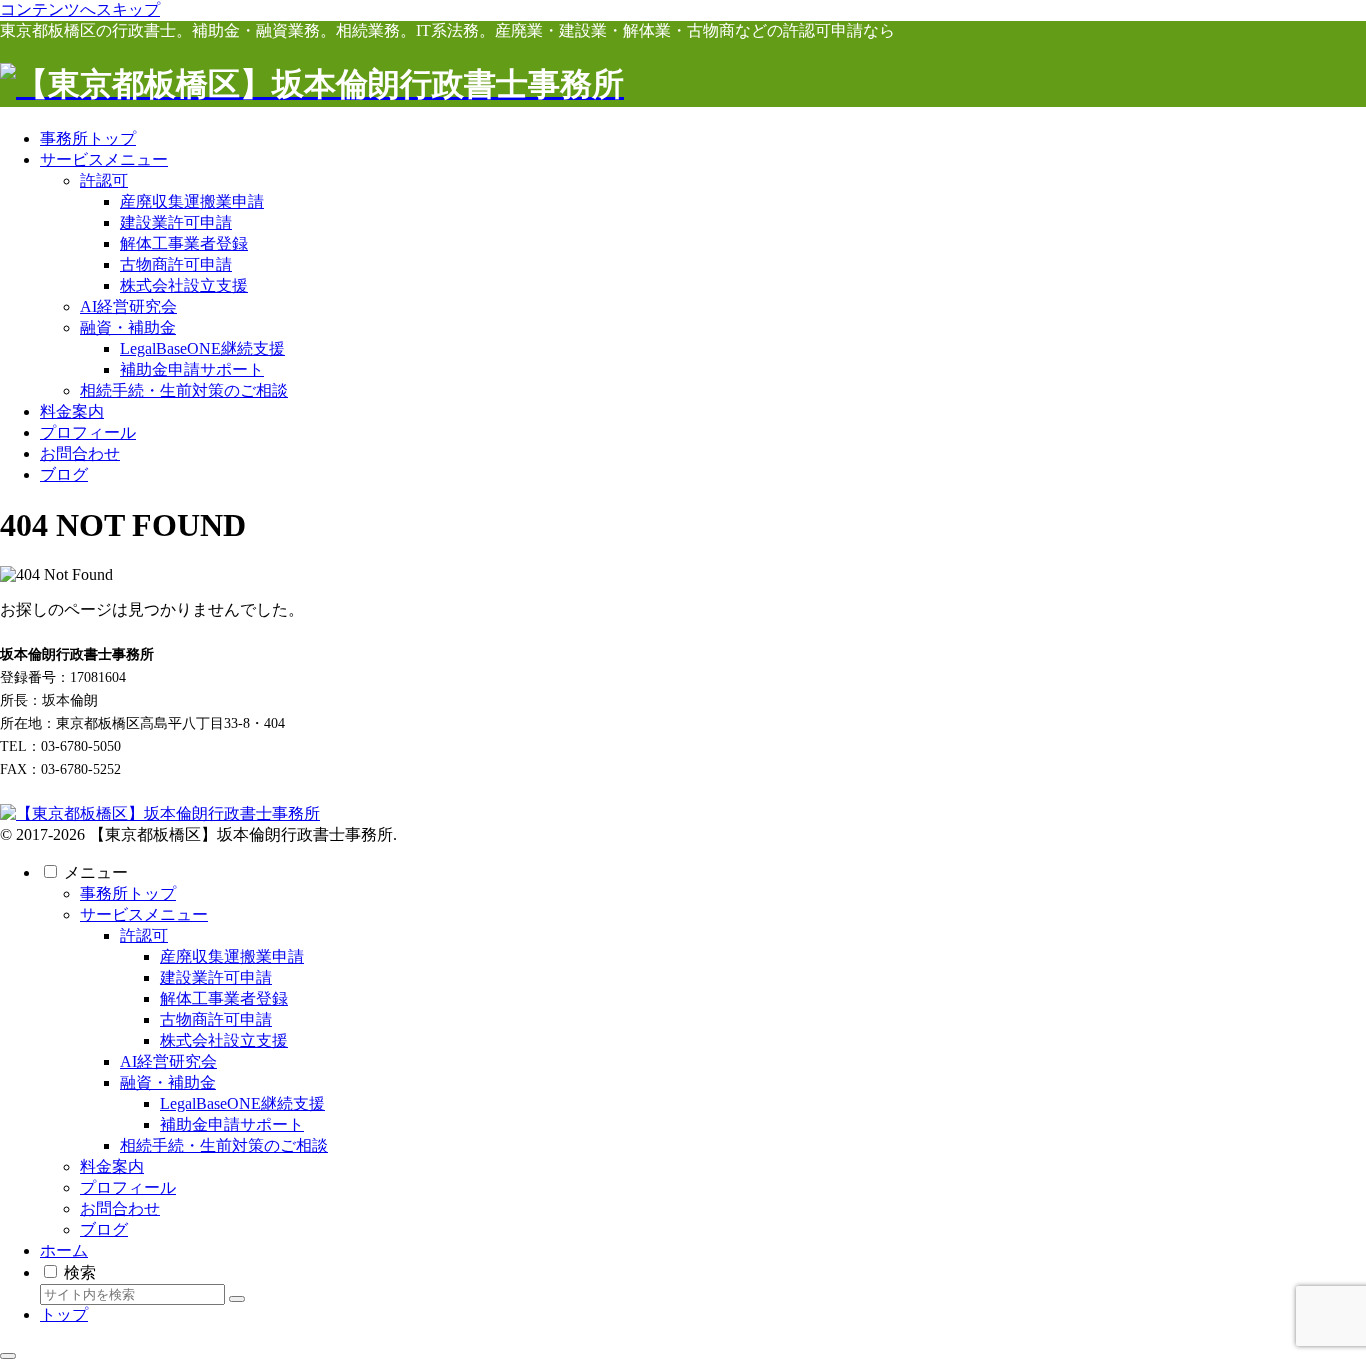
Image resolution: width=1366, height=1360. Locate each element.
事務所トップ (128, 893)
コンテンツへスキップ (80, 9)
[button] (237, 1299)
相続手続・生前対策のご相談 (224, 1145)
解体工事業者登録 (224, 998)
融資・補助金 (168, 1082)
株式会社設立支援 (224, 1040)
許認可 (144, 935)
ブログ (104, 1229)
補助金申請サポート (232, 1124)
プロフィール (128, 1187)
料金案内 (112, 1166)
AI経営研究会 (168, 1061)
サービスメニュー (144, 914)
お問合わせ (120, 1208)
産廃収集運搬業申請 (232, 956)
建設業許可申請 (216, 977)
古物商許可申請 (216, 1019)
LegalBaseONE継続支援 (242, 1103)
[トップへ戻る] (8, 1356)
